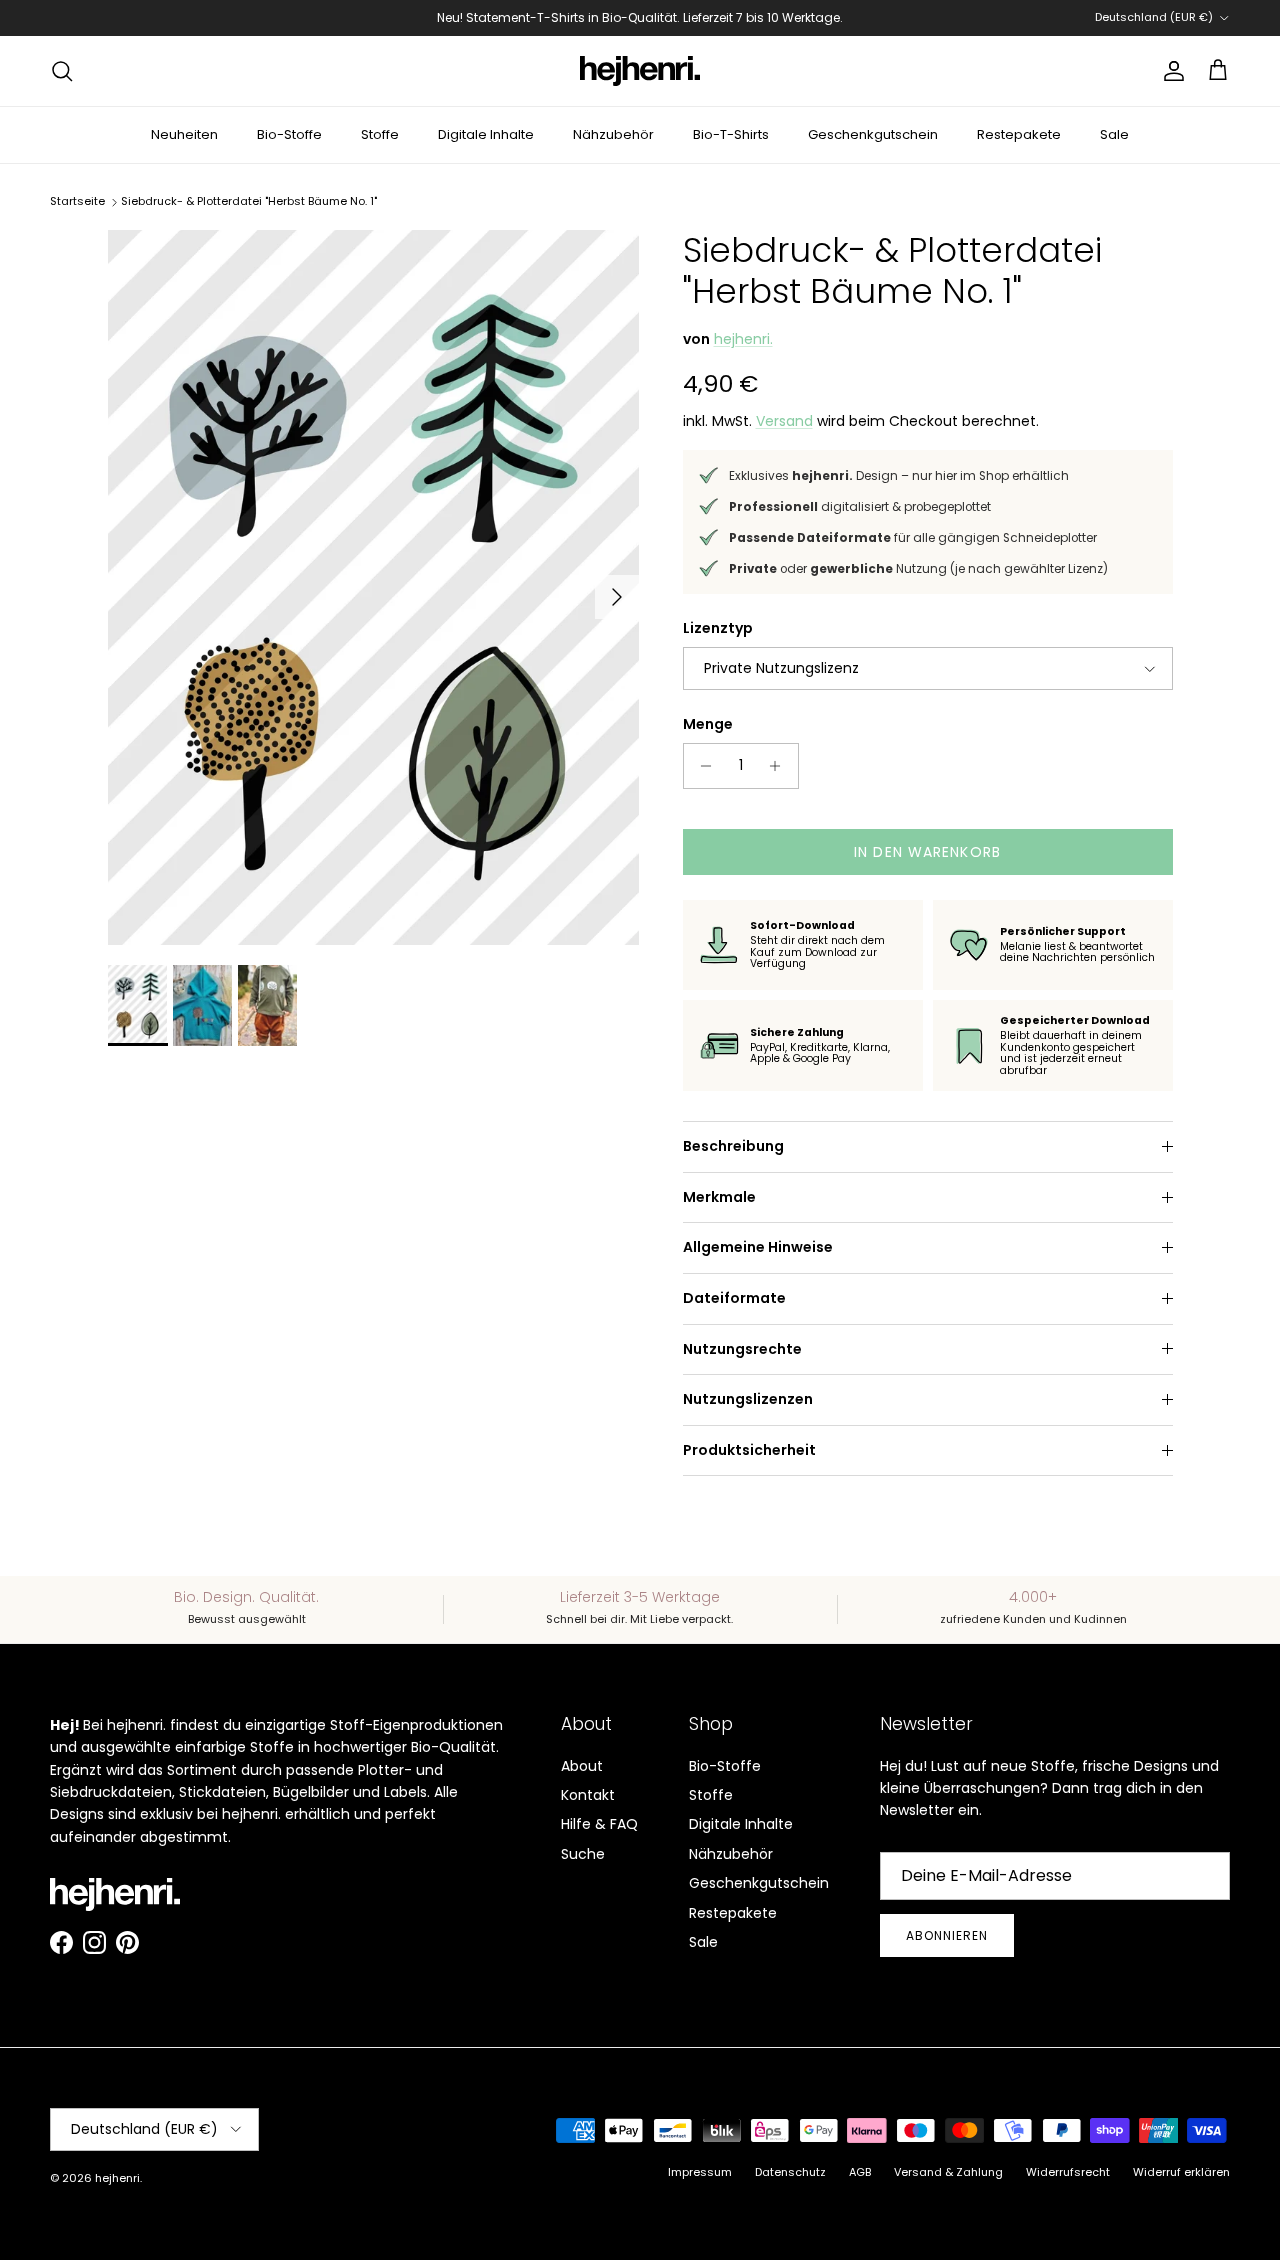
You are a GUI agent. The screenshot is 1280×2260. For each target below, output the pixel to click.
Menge (708, 724)
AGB (860, 2172)
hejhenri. (743, 339)
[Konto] (1170, 71)
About (582, 1766)
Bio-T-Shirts (731, 134)
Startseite (77, 201)
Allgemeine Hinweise (758, 1247)
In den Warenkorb (927, 852)
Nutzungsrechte (742, 1349)
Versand (784, 421)
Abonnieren (947, 1935)
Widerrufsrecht (1068, 2172)
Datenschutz (790, 2172)
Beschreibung (733, 1146)
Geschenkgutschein (873, 134)
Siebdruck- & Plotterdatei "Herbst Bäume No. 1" (249, 201)
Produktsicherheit (749, 1450)
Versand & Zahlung (948, 2172)
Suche (583, 1854)
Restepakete (1019, 134)
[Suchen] (62, 71)
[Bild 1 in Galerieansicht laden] (373, 587)
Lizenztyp (718, 628)
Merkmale (719, 1197)
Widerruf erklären (1181, 2172)
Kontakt (588, 1795)
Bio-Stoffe (289, 134)
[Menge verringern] (701, 766)
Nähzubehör (613, 134)
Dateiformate (734, 1298)
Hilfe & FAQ (599, 1824)
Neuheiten (184, 134)
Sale (1114, 134)
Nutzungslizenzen (748, 1399)
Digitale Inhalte (486, 134)
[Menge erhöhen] (780, 766)
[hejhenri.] (640, 71)
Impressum (700, 2172)
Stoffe (380, 134)
